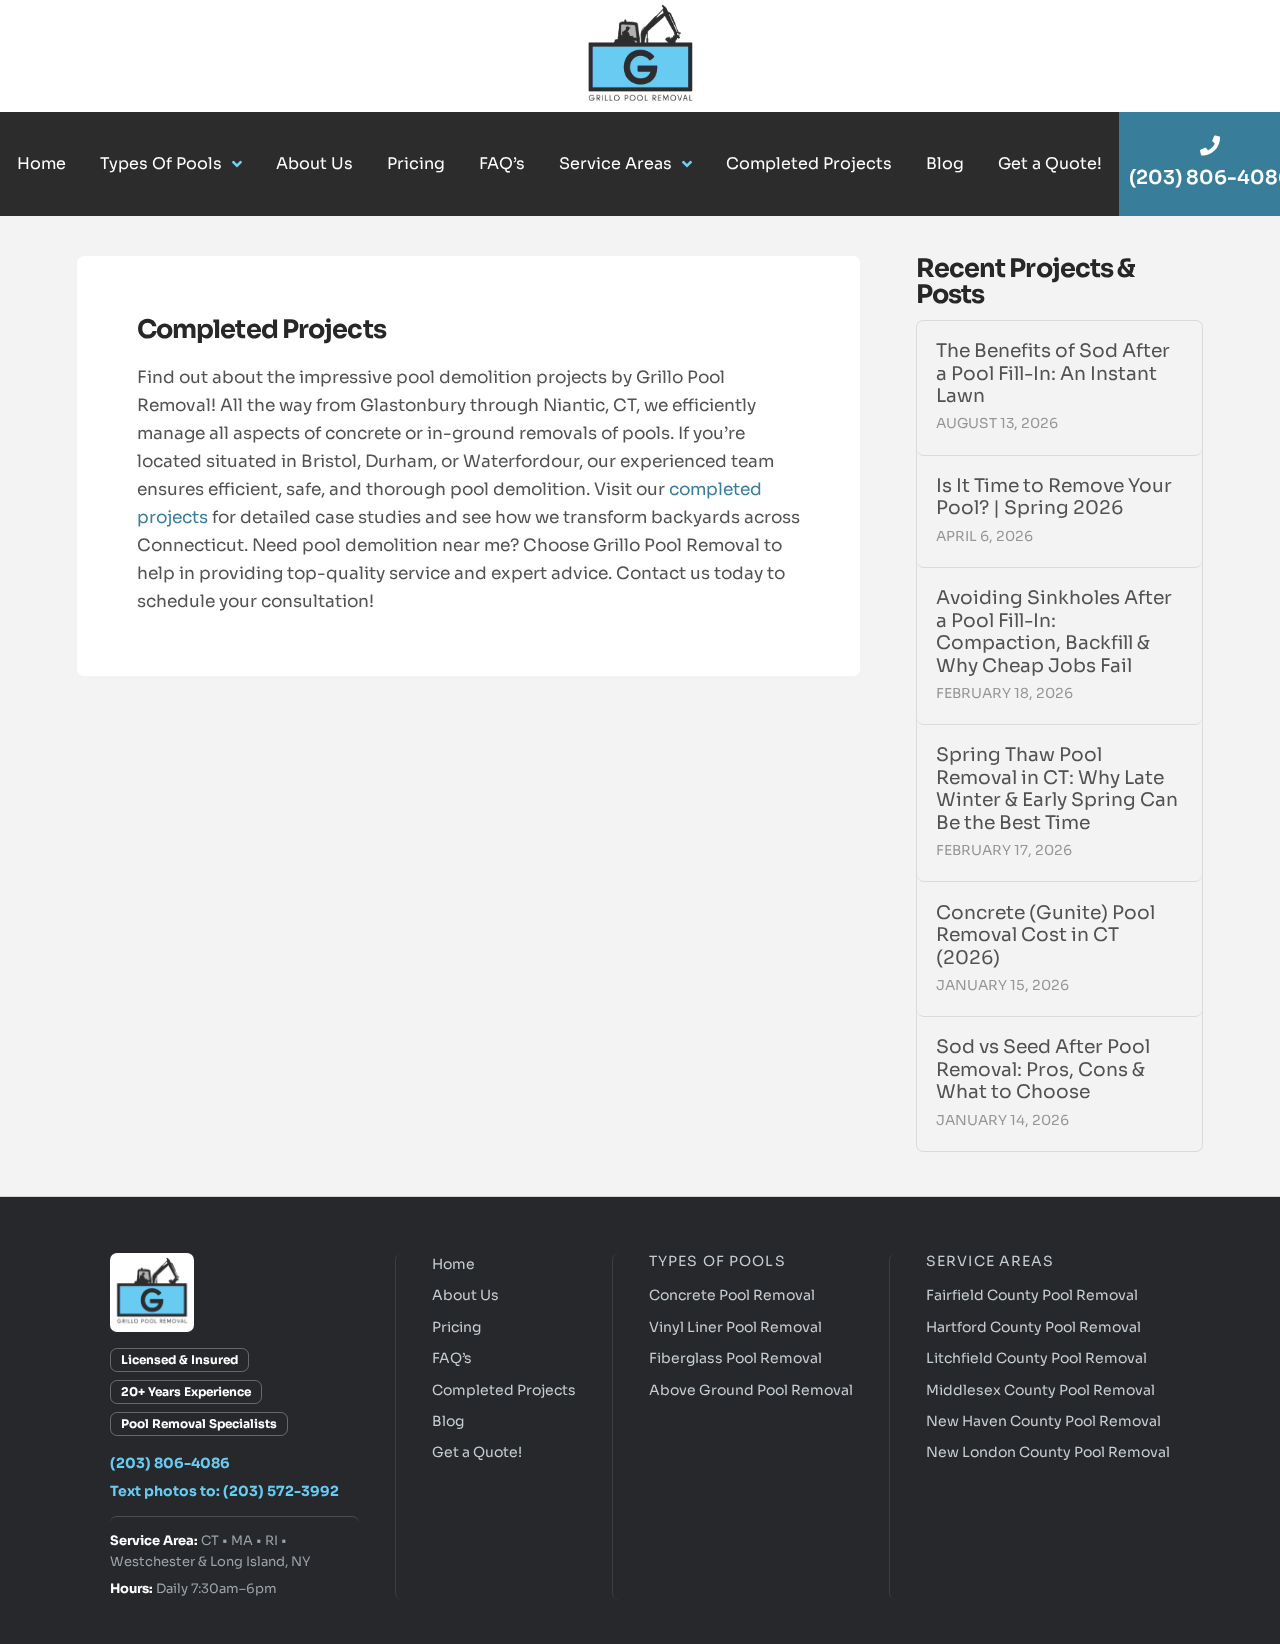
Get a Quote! (477, 1452)
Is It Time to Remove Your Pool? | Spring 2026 (1054, 497)
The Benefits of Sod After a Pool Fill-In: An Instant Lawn (1053, 373)
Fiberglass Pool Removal (735, 1358)
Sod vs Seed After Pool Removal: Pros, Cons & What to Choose (1043, 1069)
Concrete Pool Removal (732, 1295)
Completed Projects (504, 1390)
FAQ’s (452, 1358)
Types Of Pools (717, 1261)
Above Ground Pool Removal (751, 1390)
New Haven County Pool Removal (1043, 1421)
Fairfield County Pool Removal (1032, 1295)
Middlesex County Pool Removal (1040, 1390)
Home (453, 1264)
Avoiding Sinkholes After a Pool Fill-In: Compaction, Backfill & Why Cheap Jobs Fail (1054, 632)
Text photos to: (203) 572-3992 (224, 1491)
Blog (448, 1421)
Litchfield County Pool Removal (1036, 1358)
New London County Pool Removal (1048, 1452)
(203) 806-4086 (170, 1463)
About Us (465, 1295)
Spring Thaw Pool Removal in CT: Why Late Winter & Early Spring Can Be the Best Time (1057, 789)
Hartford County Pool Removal (1033, 1327)
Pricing (456, 1327)
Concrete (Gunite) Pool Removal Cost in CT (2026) (1045, 935)
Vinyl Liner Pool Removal (735, 1327)
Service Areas (990, 1261)
